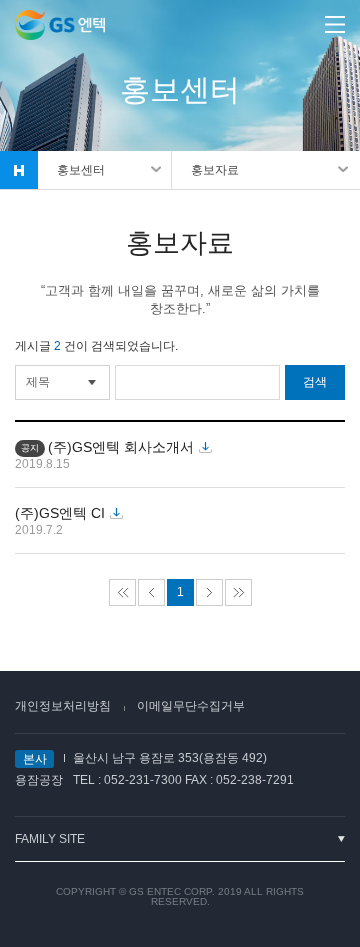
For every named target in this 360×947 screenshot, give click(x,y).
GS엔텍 (60, 25)
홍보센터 (81, 170)
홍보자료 (215, 170)
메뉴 (335, 24)
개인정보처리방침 (63, 706)
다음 (209, 592)
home (19, 170)
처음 (122, 592)
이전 (151, 592)
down (205, 448)
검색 (315, 382)
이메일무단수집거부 (191, 706)
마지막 (238, 592)
